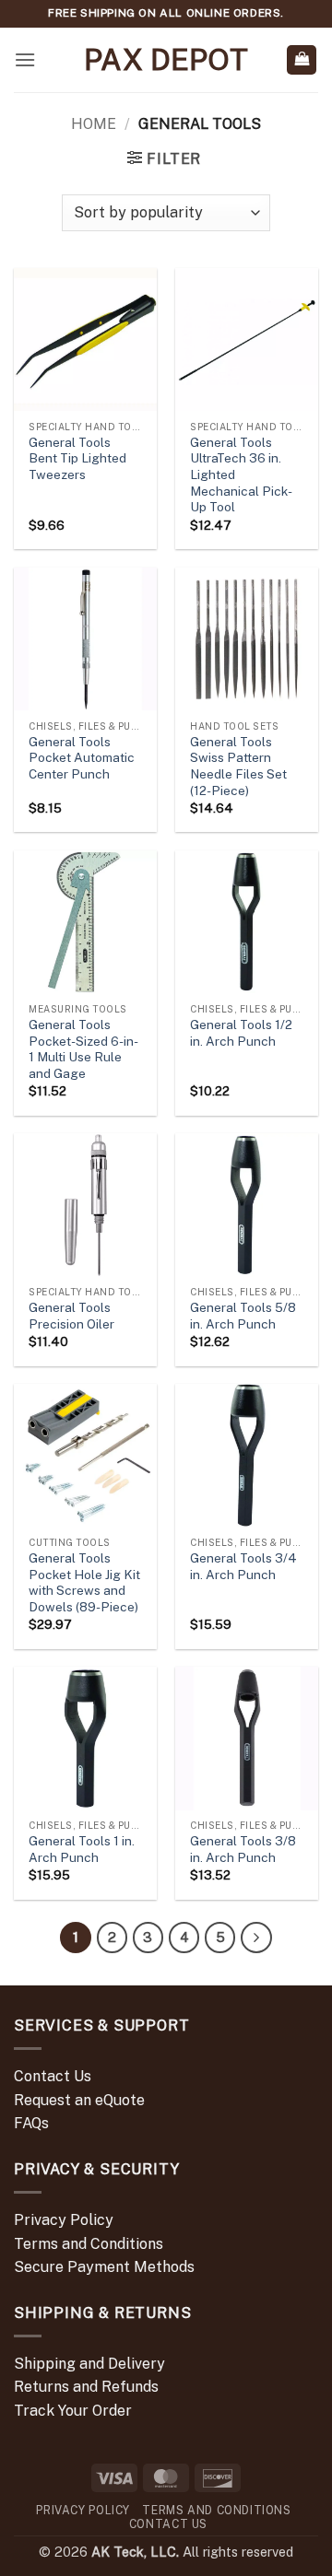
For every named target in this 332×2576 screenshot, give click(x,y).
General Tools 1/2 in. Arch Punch (241, 1033)
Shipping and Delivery (89, 2364)
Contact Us (53, 2076)
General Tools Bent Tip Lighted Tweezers (77, 458)
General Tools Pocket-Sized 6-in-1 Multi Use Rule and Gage (83, 1049)
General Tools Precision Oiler (71, 1316)
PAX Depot (166, 60)
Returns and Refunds (86, 2387)
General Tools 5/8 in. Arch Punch (243, 1316)
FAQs (31, 2123)
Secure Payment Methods (104, 2267)
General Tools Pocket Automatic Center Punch (82, 758)
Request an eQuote (79, 2100)
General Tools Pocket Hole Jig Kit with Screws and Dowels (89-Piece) (84, 1582)
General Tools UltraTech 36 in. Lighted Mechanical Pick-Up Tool (241, 475)
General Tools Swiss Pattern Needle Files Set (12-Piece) (238, 766)
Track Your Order (73, 2411)
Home (94, 124)
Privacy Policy (64, 2220)
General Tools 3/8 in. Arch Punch (243, 1849)
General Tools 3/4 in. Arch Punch (243, 1566)
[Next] (256, 1938)
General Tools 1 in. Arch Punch (82, 1849)
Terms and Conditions (89, 2244)
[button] (25, 59)
